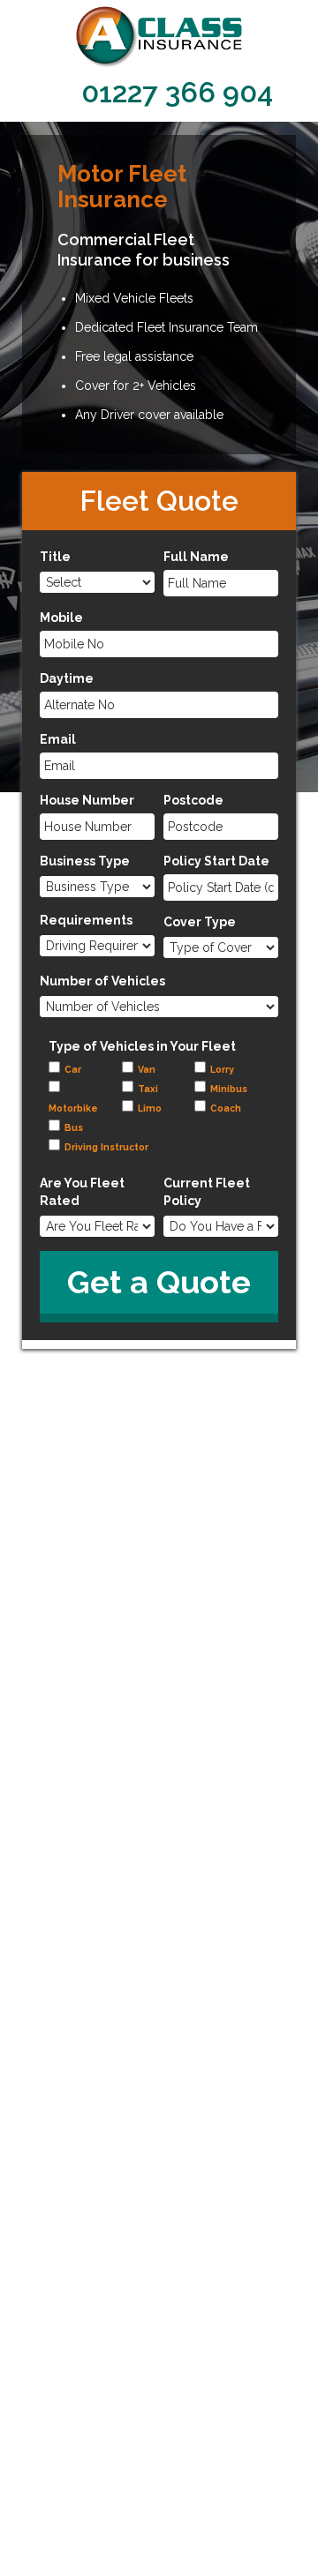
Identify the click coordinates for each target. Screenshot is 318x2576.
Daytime (67, 678)
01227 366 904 (177, 92)
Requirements (86, 920)
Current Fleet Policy (207, 1192)
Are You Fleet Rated (82, 1192)
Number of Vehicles (102, 981)
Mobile (61, 618)
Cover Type (200, 922)
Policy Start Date (216, 861)
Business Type (85, 861)
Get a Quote (159, 1282)
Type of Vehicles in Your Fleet (142, 1046)
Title (55, 557)
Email (58, 739)
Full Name (196, 557)
